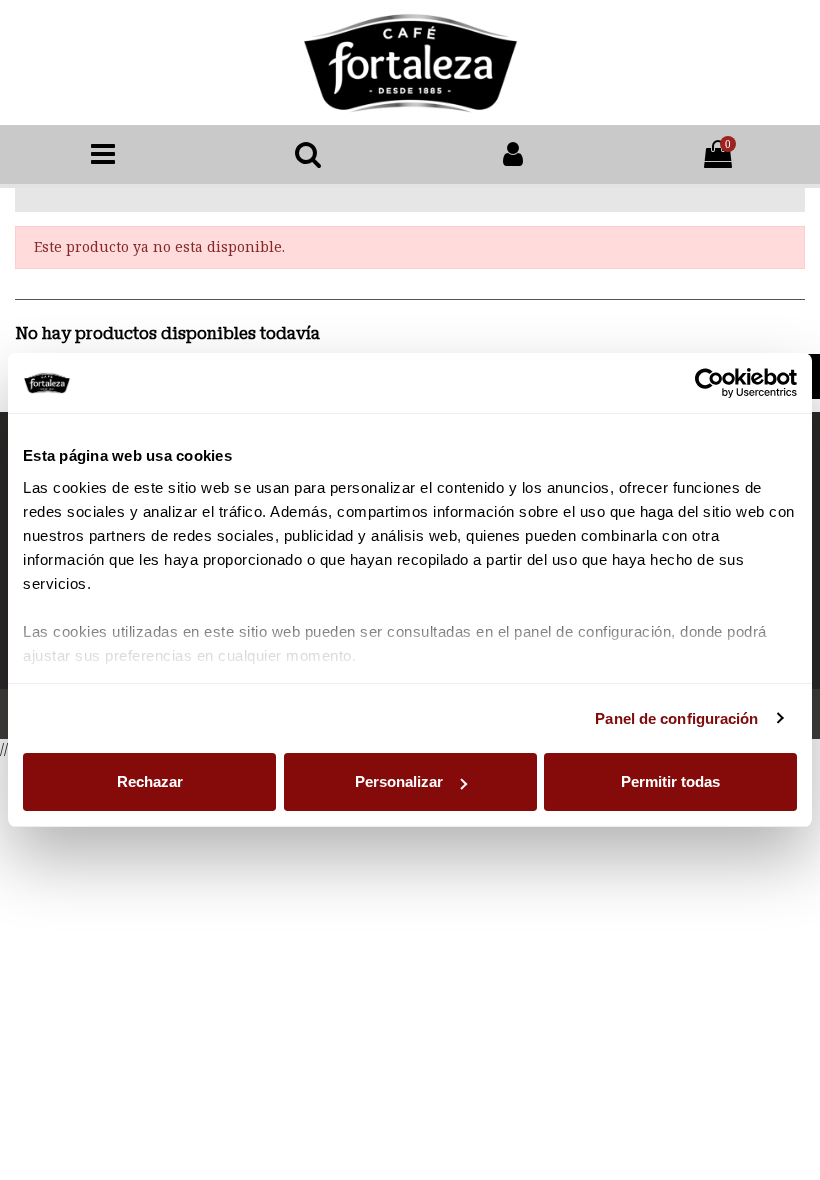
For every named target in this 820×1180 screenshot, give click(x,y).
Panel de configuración (676, 718)
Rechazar (150, 781)
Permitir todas (670, 781)
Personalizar (399, 781)
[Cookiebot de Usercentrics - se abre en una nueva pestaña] (709, 383)
